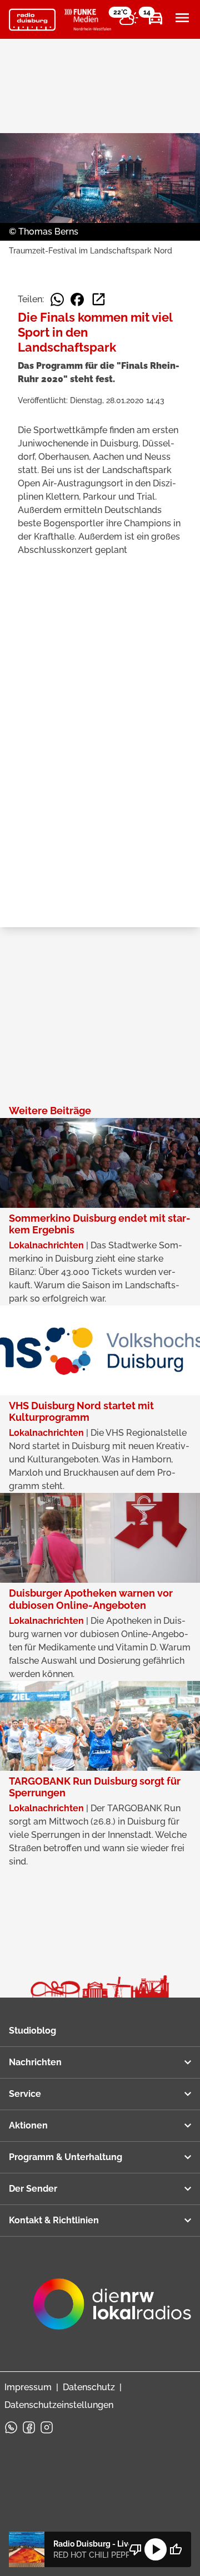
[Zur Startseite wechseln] (32, 20)
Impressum (28, 2387)
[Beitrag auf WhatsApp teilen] (57, 299)
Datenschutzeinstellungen (59, 2405)
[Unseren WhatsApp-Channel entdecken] (11, 2427)
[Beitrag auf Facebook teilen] (77, 299)
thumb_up (176, 2549)
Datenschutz (89, 2387)
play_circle (156, 2549)
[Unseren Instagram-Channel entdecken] (47, 2427)
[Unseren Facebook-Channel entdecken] (29, 2427)
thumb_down (136, 2549)
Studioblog (32, 2031)
